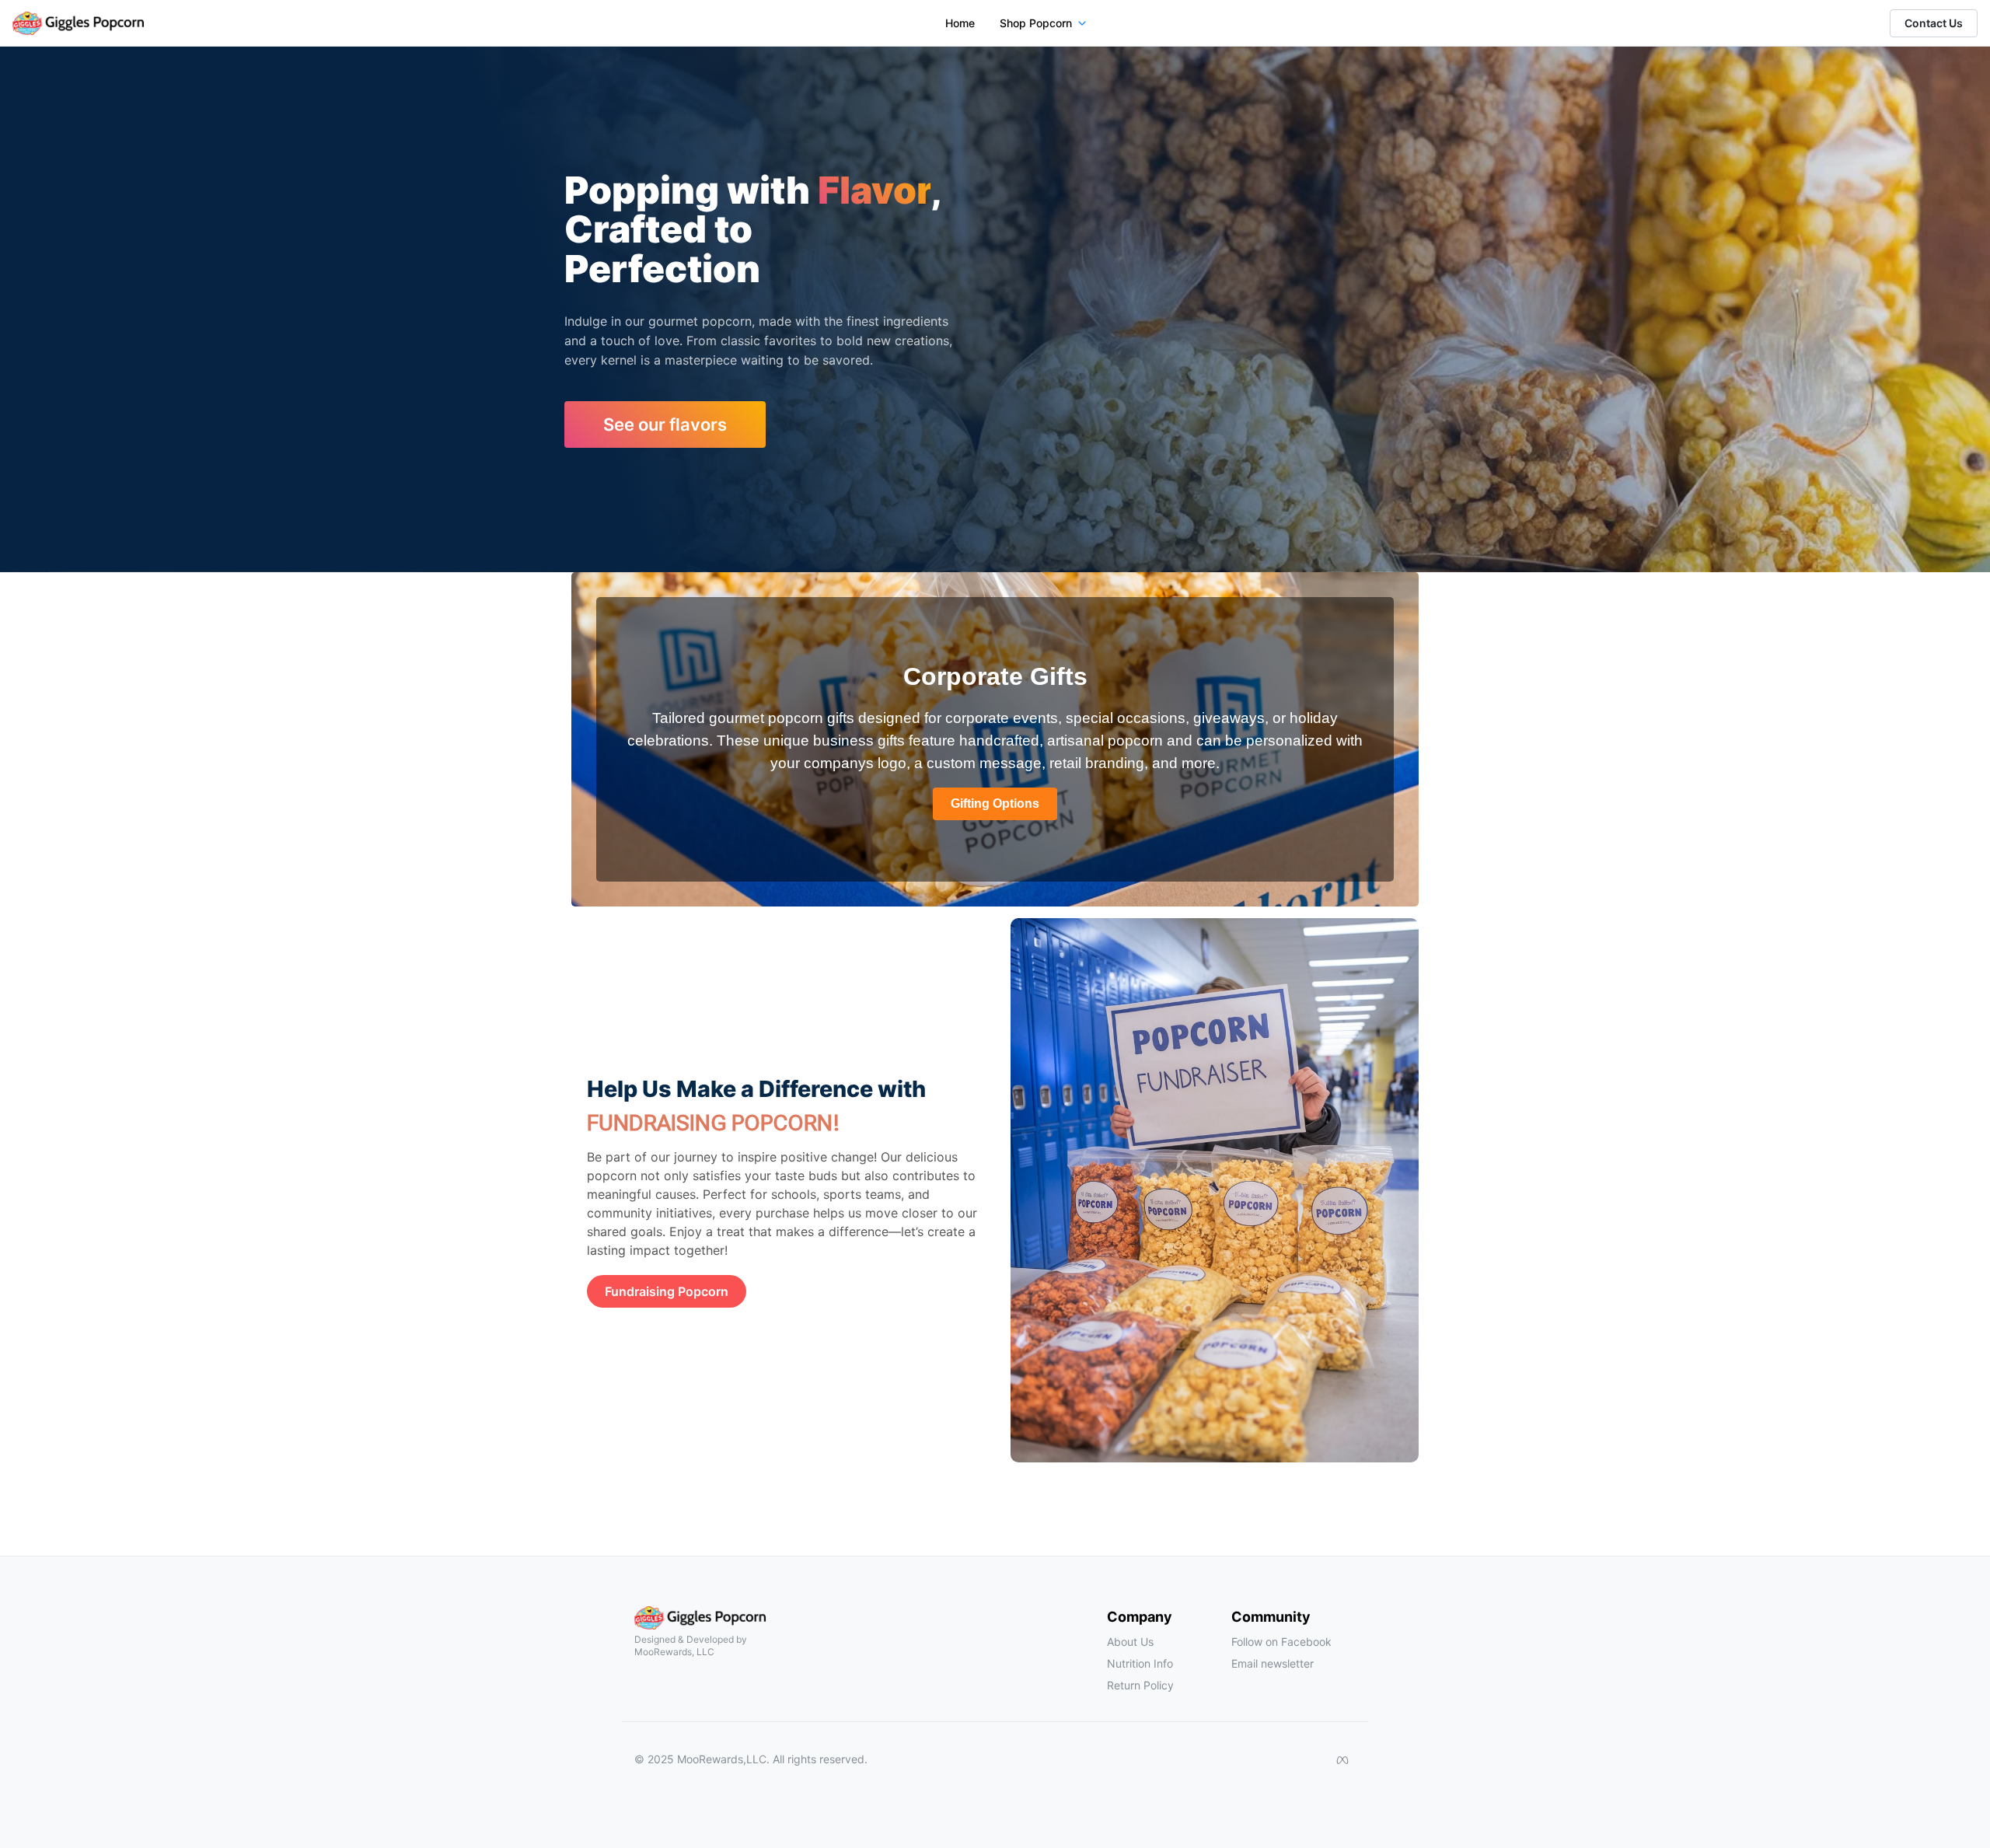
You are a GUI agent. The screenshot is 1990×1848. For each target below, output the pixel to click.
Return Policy (1140, 1685)
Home (960, 23)
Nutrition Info (1140, 1663)
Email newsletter (1273, 1663)
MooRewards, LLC (674, 1652)
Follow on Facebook (1281, 1642)
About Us (1130, 1642)
